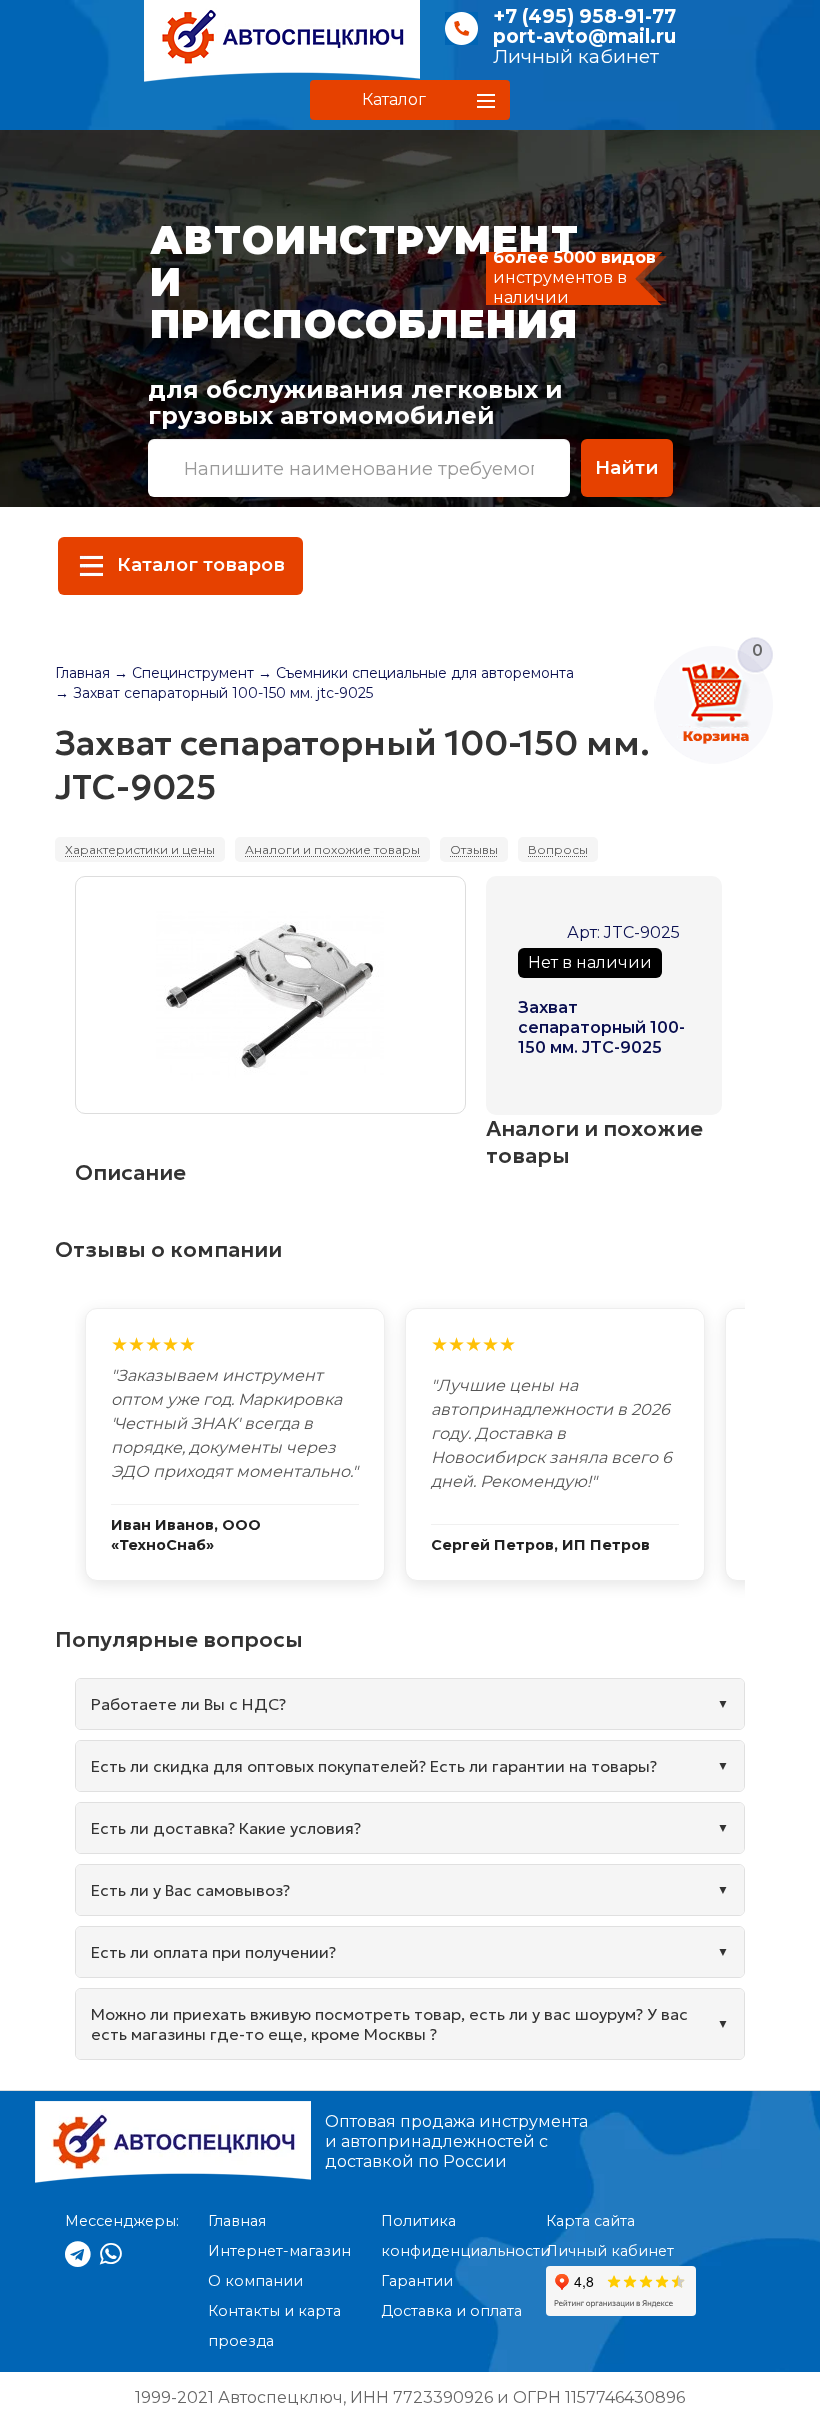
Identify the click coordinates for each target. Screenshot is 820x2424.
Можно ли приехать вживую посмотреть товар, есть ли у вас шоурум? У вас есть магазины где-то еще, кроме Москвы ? (389, 2024)
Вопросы (558, 849)
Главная (82, 673)
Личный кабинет (576, 56)
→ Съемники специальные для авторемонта (416, 673)
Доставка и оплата (451, 2311)
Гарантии (417, 2281)
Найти (627, 467)
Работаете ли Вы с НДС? (188, 1704)
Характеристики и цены (140, 849)
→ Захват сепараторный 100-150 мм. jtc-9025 (214, 693)
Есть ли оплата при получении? (213, 1952)
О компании (255, 2281)
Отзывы (474, 849)
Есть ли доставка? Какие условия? (226, 1828)
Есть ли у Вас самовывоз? (190, 1890)
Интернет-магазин (279, 2251)
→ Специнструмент (184, 673)
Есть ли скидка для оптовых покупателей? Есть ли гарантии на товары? (374, 1766)
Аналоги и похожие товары (332, 849)
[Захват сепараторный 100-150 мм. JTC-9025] (270, 995)
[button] (410, 100)
